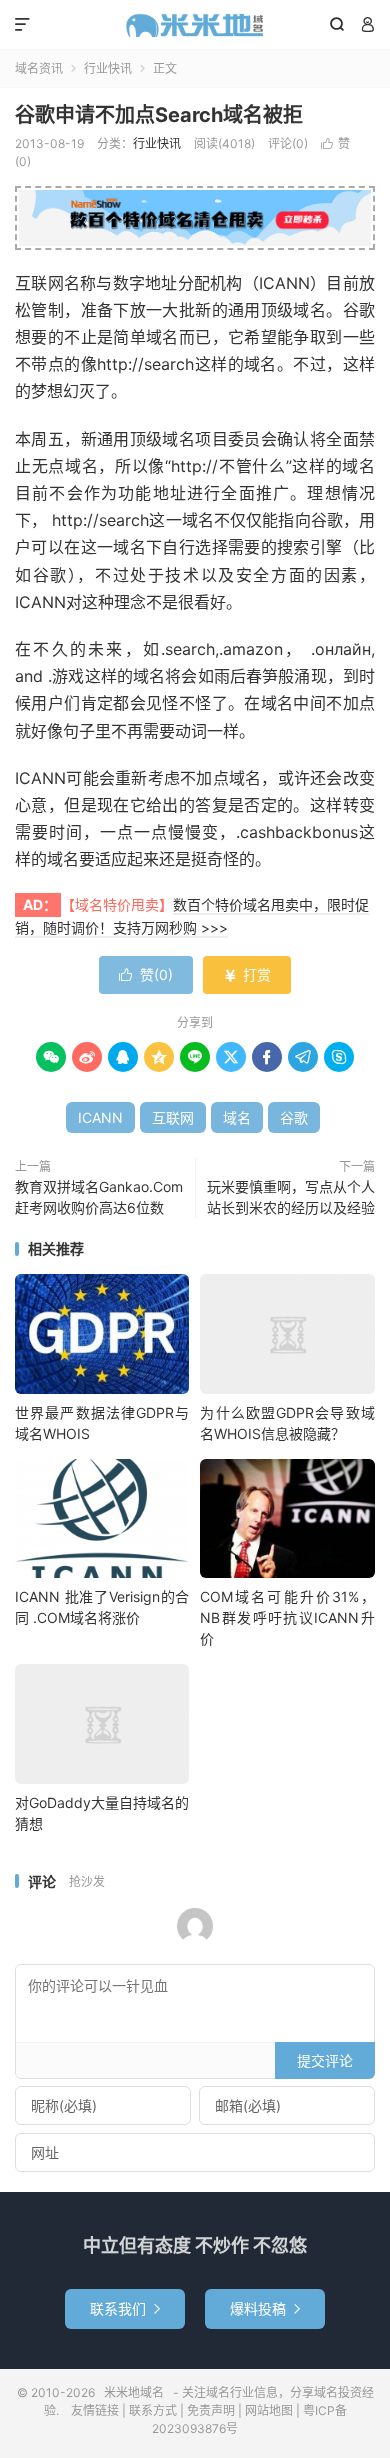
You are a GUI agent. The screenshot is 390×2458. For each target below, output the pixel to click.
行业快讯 (108, 68)
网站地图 (269, 2410)
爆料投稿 (265, 2308)
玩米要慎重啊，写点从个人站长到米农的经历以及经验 (291, 1197)
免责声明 (211, 2410)
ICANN (100, 1117)
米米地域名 (195, 25)
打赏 (247, 974)
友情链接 (95, 2410)
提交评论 (325, 2060)
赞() (146, 974)
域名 (237, 1117)
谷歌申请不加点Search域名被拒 (159, 115)
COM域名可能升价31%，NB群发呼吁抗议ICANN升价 (287, 1617)
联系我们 (125, 2308)
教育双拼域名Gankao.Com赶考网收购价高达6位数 (99, 1197)
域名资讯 (39, 68)
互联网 (173, 1117)
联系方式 (153, 2410)
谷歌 (294, 1117)
